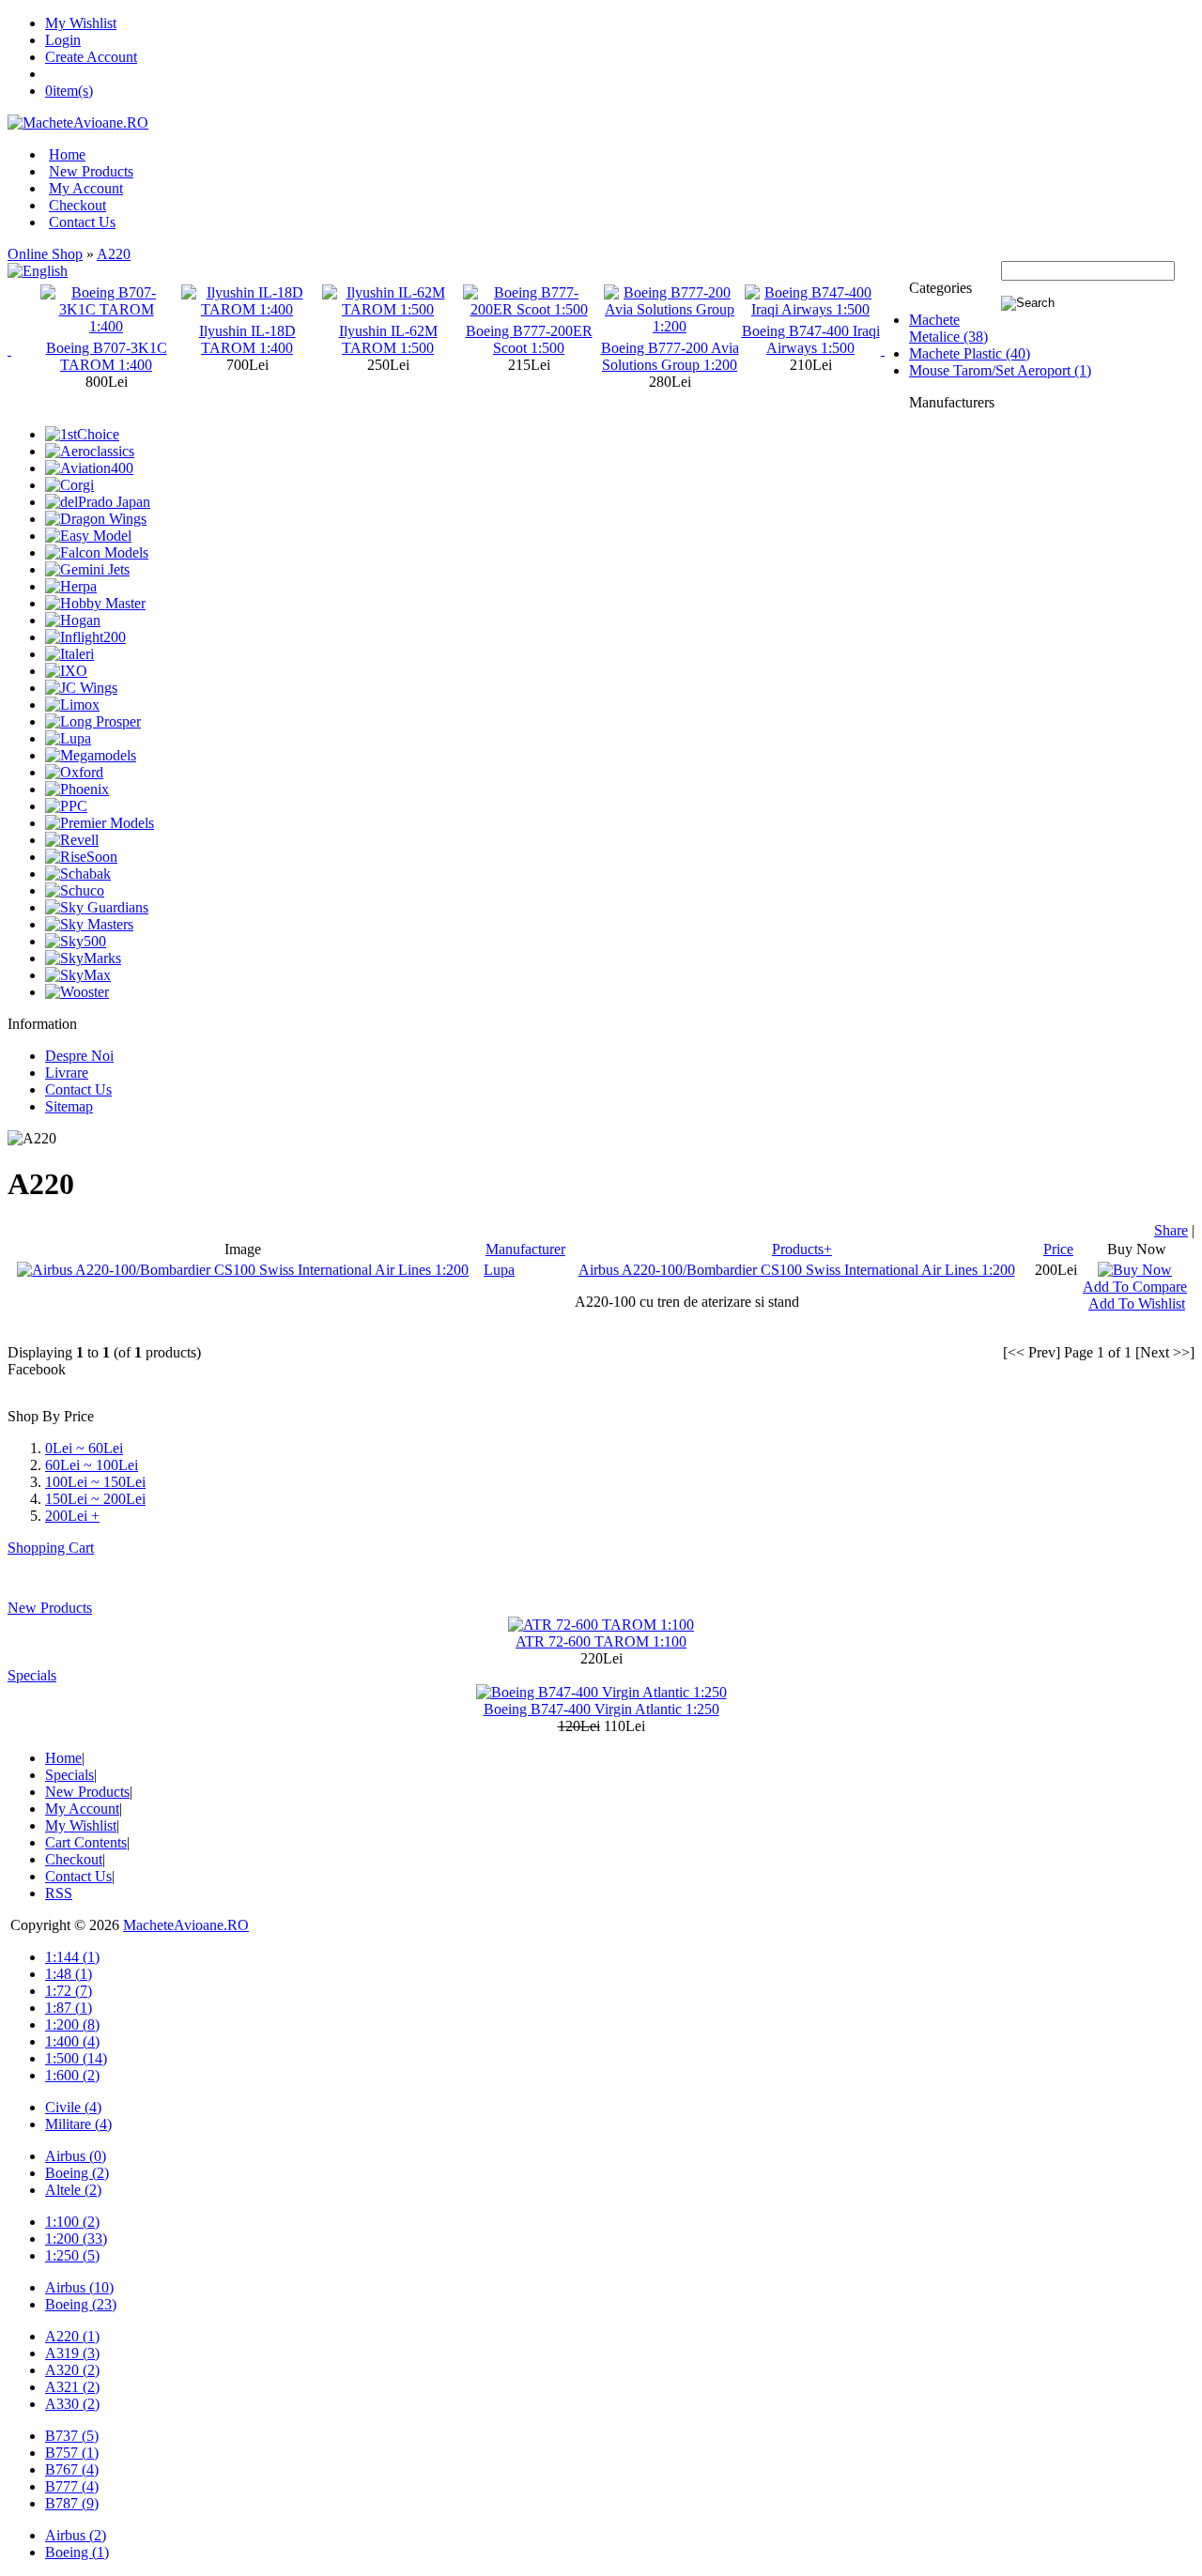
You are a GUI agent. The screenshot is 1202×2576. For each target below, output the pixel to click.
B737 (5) (72, 2436)
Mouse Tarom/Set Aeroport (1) (1000, 370)
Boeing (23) (81, 2304)
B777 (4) (72, 2486)
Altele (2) (73, 2190)
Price (1058, 1249)
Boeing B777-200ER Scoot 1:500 (529, 339)
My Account (86, 188)
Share (1171, 1230)
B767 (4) (72, 2469)
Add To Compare (1135, 1287)
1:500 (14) (76, 2058)
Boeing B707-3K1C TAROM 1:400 (107, 356)
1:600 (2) (72, 2075)
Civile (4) (73, 2107)
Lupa (499, 1270)
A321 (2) (72, 2387)
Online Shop (45, 254)
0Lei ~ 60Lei (84, 1448)
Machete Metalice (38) (948, 328)
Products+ (802, 1249)
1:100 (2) (72, 2222)
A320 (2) (72, 2370)
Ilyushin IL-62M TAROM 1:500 (388, 339)
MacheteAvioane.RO (186, 1925)
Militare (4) (78, 2124)
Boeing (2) (77, 2173)
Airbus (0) (76, 2156)
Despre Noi (79, 1056)
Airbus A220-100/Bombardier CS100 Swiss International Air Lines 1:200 (797, 1270)
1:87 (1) (69, 2008)
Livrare (67, 1073)
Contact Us (82, 222)
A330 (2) (72, 2404)
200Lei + (72, 1516)
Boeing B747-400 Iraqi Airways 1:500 (811, 339)
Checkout (77, 205)
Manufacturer (525, 1249)
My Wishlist (81, 23)
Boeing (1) (77, 2552)
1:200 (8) (72, 2024)
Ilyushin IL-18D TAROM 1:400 (247, 339)
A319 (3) (72, 2353)
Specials (32, 1675)
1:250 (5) (72, 2255)
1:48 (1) (69, 1974)
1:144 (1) (72, 1957)
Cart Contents (86, 1842)
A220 (114, 254)
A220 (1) (72, 2336)
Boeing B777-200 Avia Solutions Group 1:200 (670, 356)
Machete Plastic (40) (970, 353)
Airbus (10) (79, 2287)
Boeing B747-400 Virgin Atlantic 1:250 (601, 1709)
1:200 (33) (76, 2239)
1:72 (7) (69, 1991)
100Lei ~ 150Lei (95, 1482)
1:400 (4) (72, 2041)
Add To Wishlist (1137, 1303)
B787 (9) (72, 2503)
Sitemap (69, 1106)
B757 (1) (72, 2453)
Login (63, 40)
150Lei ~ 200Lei (95, 1499)
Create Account (91, 57)
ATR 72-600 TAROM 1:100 (601, 1641)
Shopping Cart (51, 1548)
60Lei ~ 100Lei (92, 1465)
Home (67, 154)
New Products (91, 171)
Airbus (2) (76, 2535)
